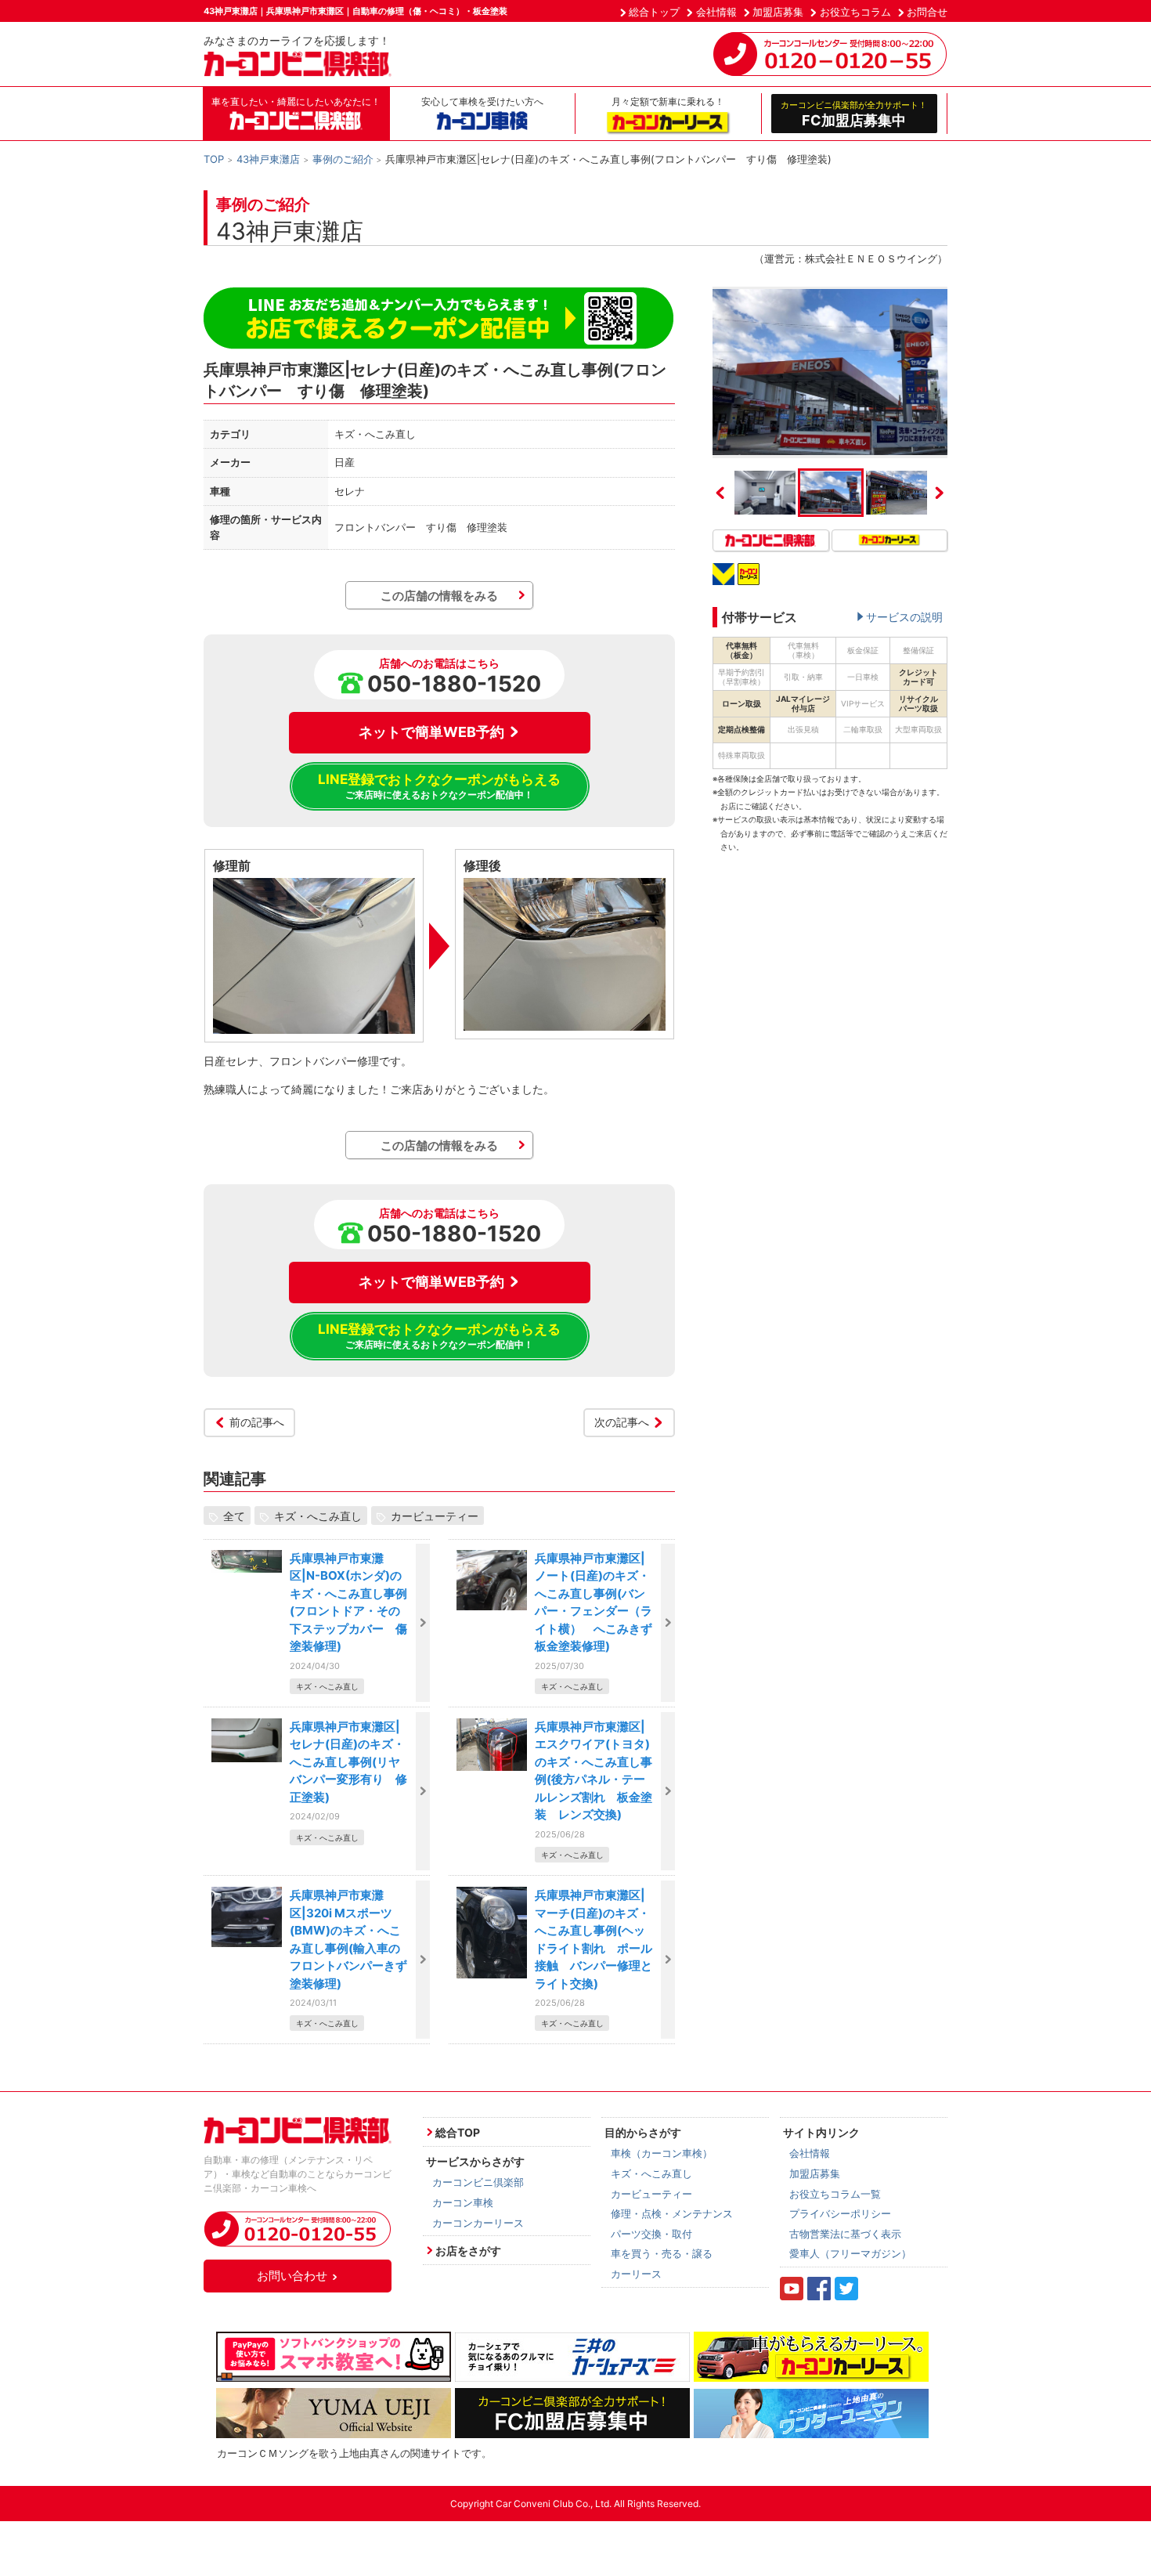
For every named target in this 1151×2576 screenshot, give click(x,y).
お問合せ (927, 12)
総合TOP (458, 2132)
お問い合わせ (292, 2276)
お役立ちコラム (855, 12)
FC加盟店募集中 (854, 114)
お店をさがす (468, 2251)
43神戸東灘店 (268, 159)
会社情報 (716, 12)
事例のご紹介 (343, 159)
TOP (214, 159)
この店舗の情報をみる (439, 596)
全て (234, 1516)
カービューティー (435, 1516)
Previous (720, 493)
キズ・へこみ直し (318, 1516)
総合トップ (654, 12)
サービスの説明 (904, 617)
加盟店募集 (778, 12)
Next (940, 493)
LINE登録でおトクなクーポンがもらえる (439, 786)
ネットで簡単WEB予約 (431, 732)
